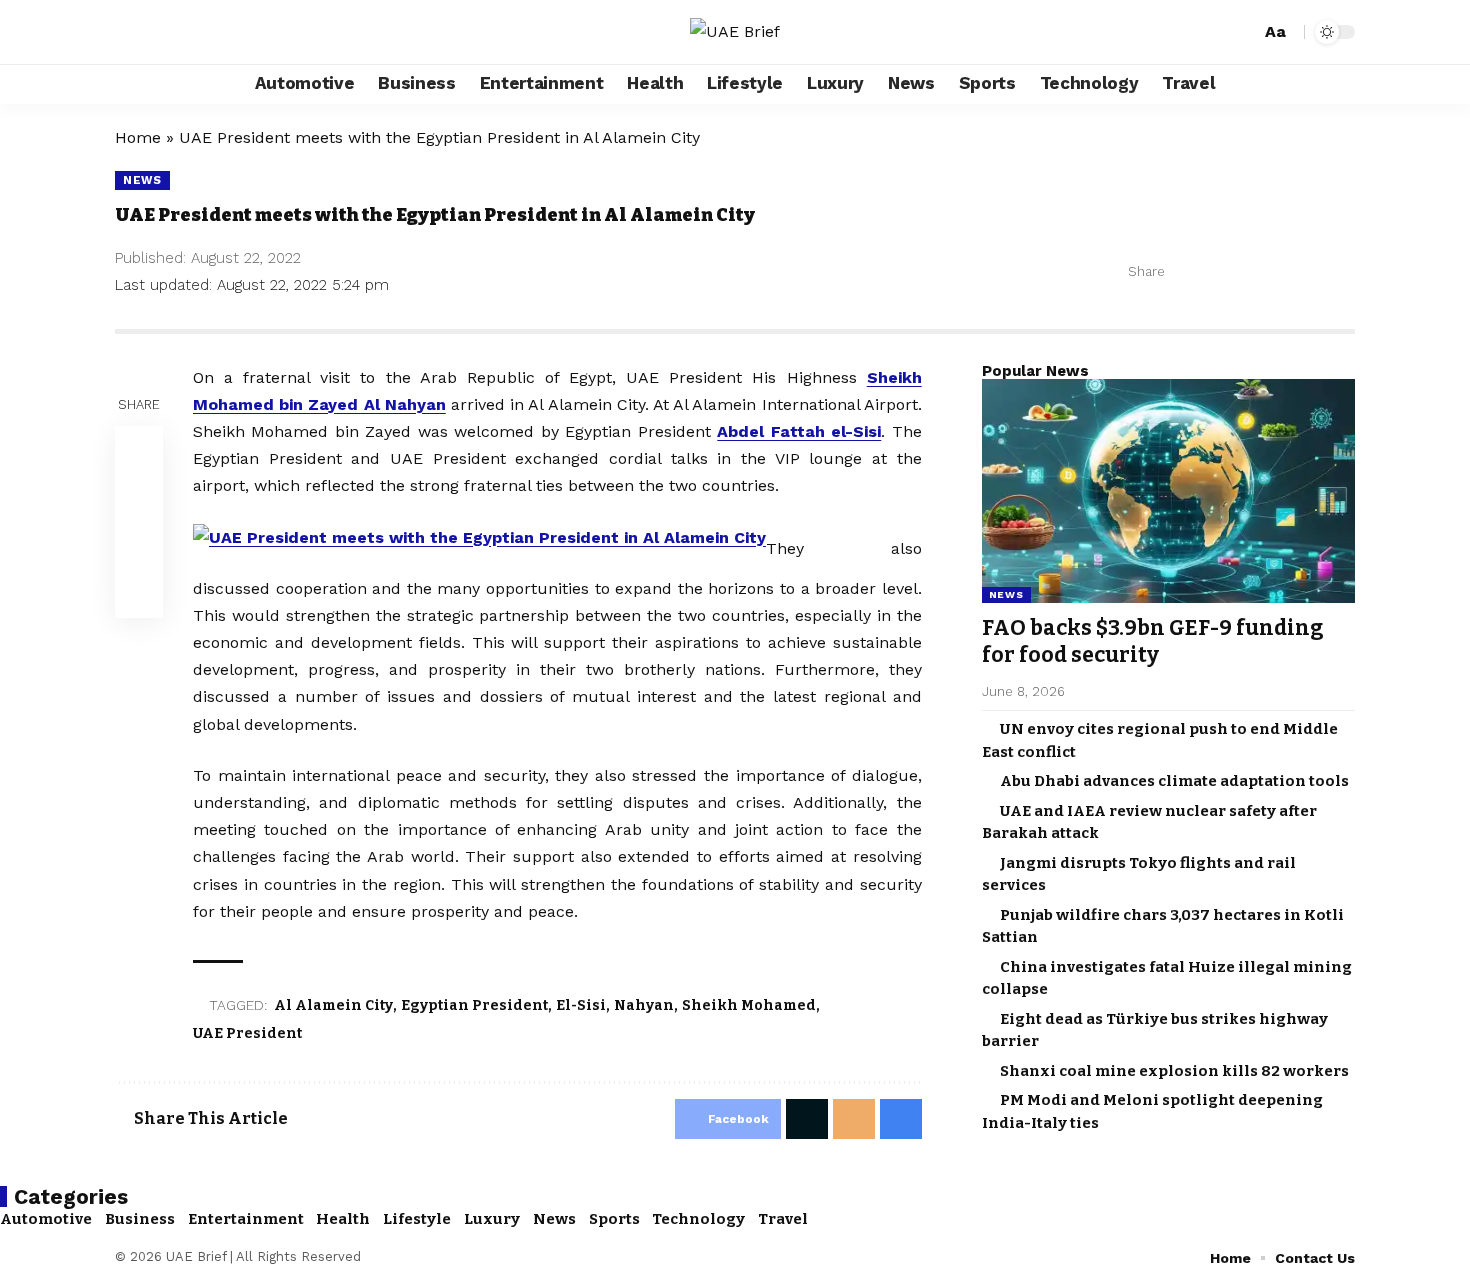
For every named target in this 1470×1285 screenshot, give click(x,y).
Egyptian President (474, 1005)
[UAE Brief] (735, 31)
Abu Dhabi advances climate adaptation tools (1174, 781)
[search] (1242, 32)
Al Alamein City (333, 1005)
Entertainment (246, 1219)
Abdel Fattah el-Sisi (799, 431)
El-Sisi (581, 1005)
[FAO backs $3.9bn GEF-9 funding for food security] (1168, 491)
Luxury (492, 1219)
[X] (153, 32)
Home (138, 137)
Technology (698, 1219)
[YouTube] (175, 32)
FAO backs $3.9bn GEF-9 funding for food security (1153, 641)
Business (140, 1219)
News (142, 180)
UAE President (247, 1033)
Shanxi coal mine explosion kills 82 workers (1174, 1071)
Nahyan (644, 1005)
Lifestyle (417, 1219)
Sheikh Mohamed (749, 1005)
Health (343, 1219)
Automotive (46, 1219)
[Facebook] (131, 32)
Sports (614, 1219)
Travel (783, 1219)
